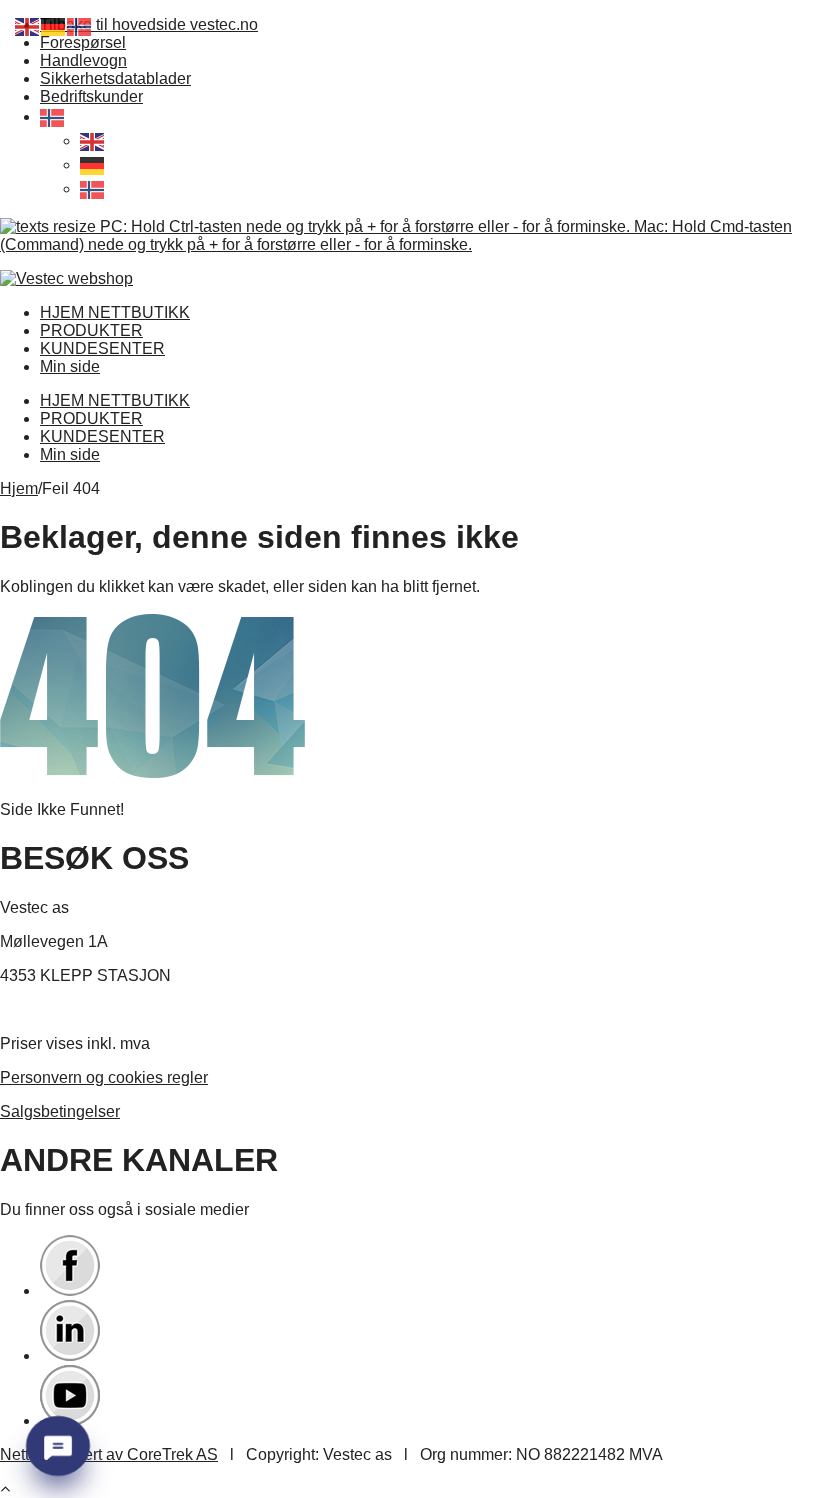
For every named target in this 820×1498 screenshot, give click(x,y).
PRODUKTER (91, 330)
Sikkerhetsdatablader (115, 78)
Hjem (19, 488)
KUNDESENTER (102, 348)
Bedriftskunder (91, 96)
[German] (93, 164)
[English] (93, 140)
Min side (70, 366)
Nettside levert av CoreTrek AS (109, 1454)
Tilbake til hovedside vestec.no (149, 24)
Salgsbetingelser (60, 1111)
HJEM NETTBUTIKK (115, 312)
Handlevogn (83, 60)
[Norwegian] (53, 116)
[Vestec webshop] (66, 278)
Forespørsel (83, 42)
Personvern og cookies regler (104, 1077)
